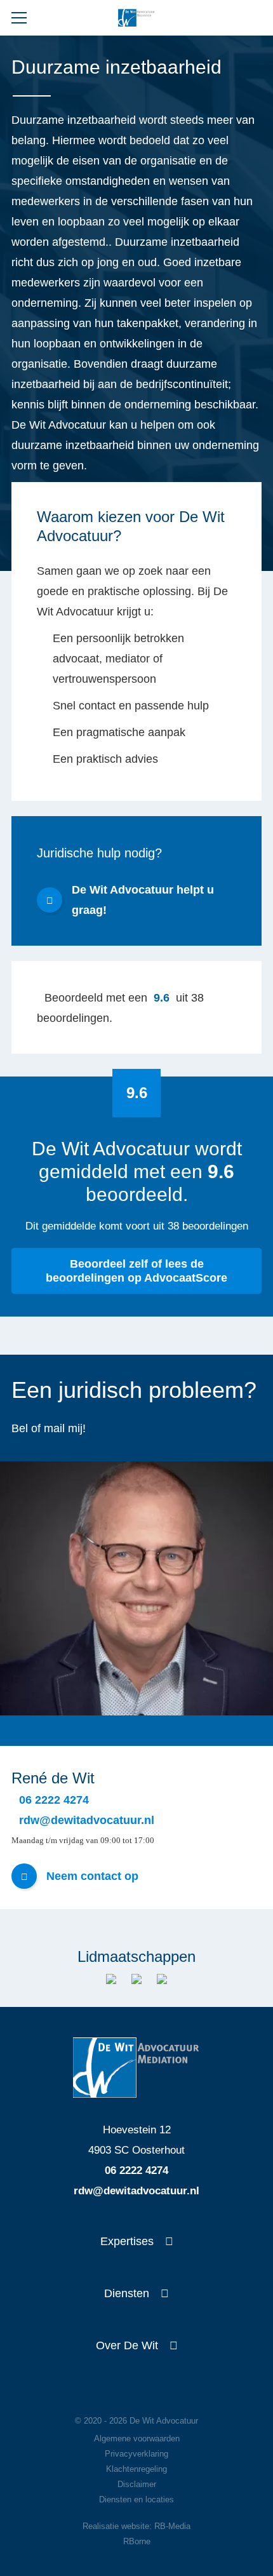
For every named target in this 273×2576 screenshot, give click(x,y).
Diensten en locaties (136, 2499)
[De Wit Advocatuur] (136, 18)
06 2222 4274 (136, 2170)
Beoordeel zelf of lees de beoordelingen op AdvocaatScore (136, 1271)
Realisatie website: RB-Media (136, 2526)
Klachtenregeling (136, 2469)
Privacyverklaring (136, 2454)
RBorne (137, 2541)
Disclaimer (137, 2484)
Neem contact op (92, 1876)
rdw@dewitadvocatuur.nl (136, 2191)
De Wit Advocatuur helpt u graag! (143, 900)
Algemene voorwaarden (137, 2438)
